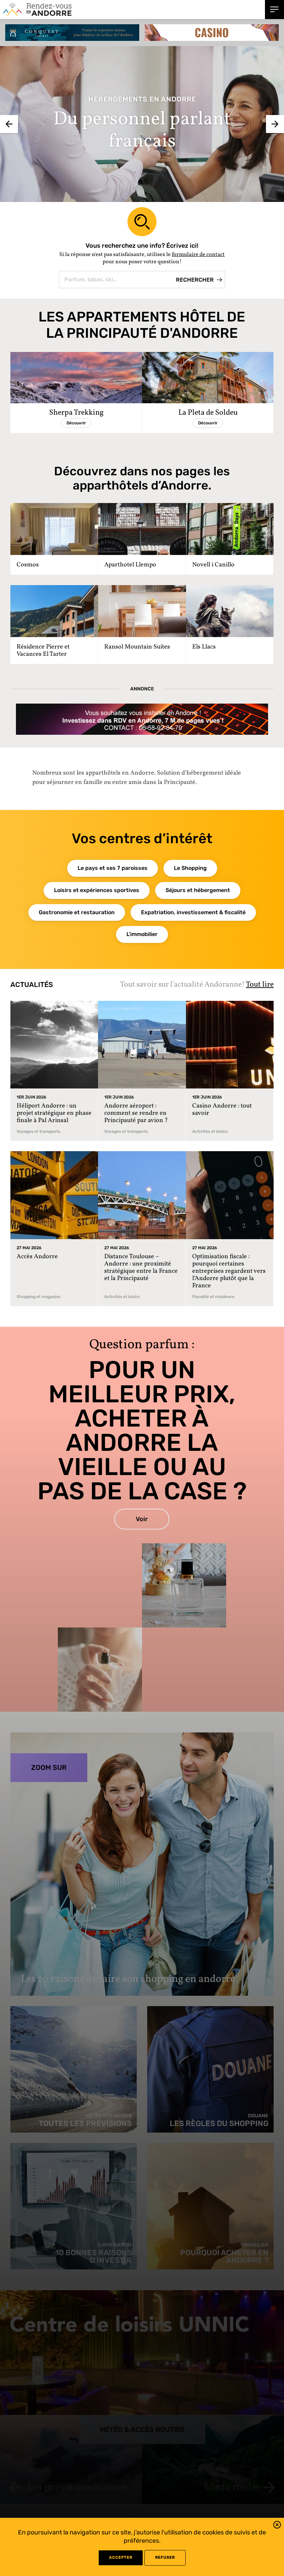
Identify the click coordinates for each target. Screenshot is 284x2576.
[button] (277, 2526)
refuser (165, 2557)
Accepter (121, 2557)
